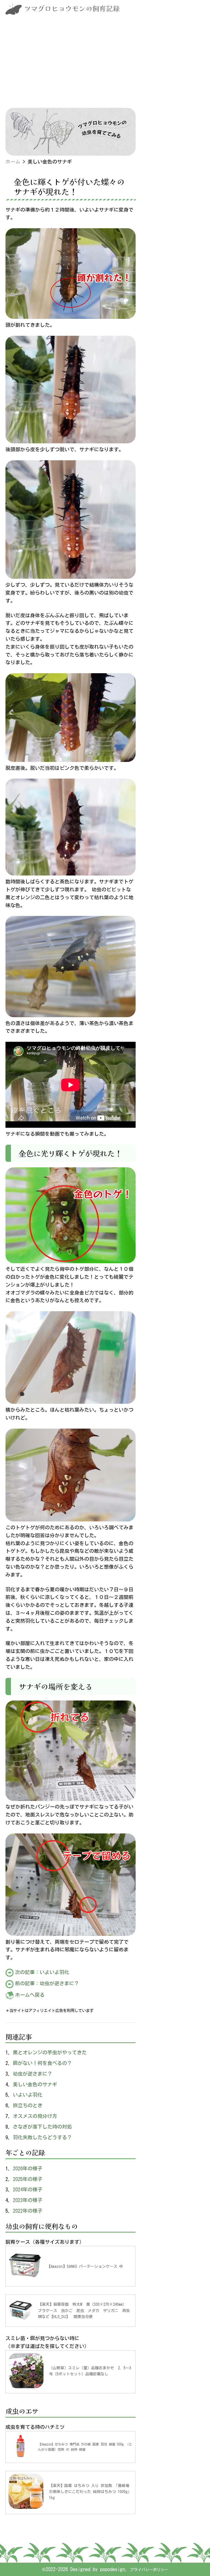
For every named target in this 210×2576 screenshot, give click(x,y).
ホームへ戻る (30, 1995)
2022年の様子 (28, 2211)
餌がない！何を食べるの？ (42, 2063)
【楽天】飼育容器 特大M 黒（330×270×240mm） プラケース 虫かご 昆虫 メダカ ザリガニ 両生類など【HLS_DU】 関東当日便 (84, 2311)
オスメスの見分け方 (35, 2116)
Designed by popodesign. (99, 2569)
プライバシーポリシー (149, 2570)
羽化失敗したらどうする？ (42, 2137)
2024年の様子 (28, 2189)
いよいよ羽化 (28, 2095)
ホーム (13, 162)
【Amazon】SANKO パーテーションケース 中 (85, 2266)
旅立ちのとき (28, 2105)
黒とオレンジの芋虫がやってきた (50, 2052)
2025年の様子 (28, 2179)
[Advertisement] (105, 67)
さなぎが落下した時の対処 (42, 2127)
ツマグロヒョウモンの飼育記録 (72, 8)
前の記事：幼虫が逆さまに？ (47, 1983)
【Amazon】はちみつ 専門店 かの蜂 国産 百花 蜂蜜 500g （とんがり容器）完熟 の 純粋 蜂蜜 (85, 2447)
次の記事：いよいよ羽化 (42, 1972)
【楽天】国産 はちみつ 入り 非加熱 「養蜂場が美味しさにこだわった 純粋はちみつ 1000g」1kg (90, 2492)
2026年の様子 (28, 2168)
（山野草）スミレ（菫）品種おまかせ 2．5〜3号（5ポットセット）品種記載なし (90, 2371)
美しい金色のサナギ (35, 2084)
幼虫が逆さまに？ (33, 2074)
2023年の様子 (28, 2200)
